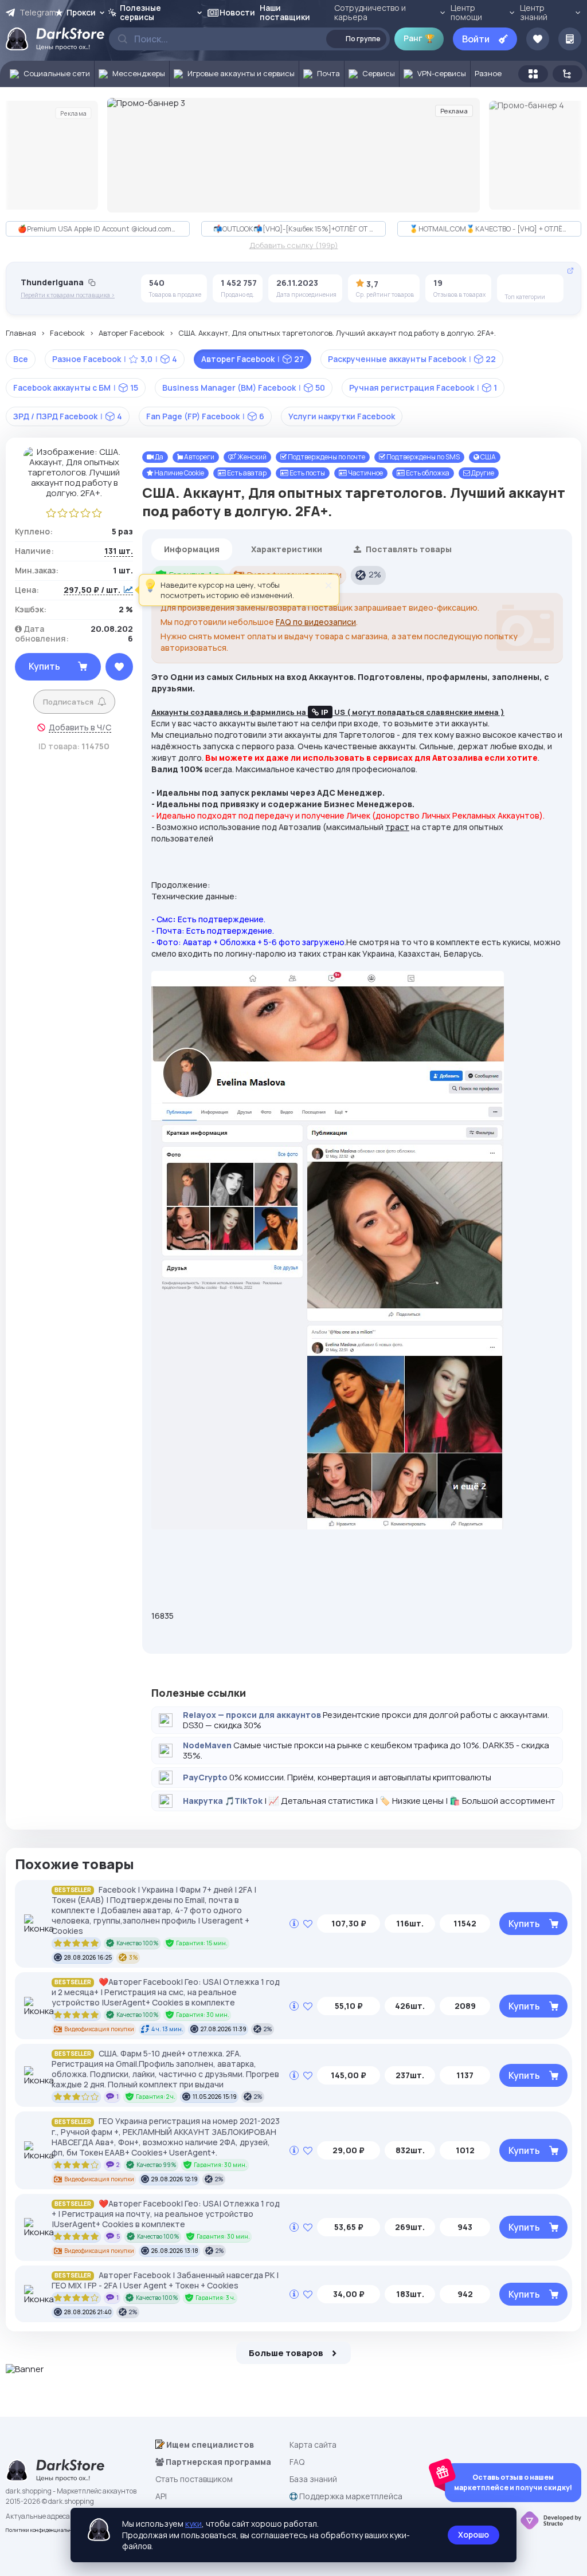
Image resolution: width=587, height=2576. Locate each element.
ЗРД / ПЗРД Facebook (68, 416)
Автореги (199, 457)
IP (325, 712)
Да (159, 457)
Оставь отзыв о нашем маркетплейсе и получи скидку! (513, 2482)
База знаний (313, 2479)
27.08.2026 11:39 (224, 2029)
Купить (44, 666)
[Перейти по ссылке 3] (293, 155)
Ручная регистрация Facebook (423, 388)
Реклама (73, 113)
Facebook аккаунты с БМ (76, 388)
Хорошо (473, 2534)
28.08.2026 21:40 (88, 2312)
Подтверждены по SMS (422, 457)
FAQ (297, 2462)
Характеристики (287, 549)
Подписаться (68, 702)
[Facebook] (514, 285)
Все (21, 359)
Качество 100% (138, 1943)
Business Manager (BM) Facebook (244, 388)
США (488, 457)
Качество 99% (156, 2165)
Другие (482, 473)
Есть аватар (246, 473)
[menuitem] (47, 74)
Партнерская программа (218, 2462)
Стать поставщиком (194, 2479)
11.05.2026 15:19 (215, 2097)
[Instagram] (531, 285)
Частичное (365, 473)
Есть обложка (427, 473)
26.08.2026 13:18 (175, 2251)
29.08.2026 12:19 (175, 2179)
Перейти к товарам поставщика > (68, 295)
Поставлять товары (408, 549)
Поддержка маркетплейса (350, 2496)
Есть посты (307, 473)
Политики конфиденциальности (44, 2530)
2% (375, 574)
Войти (476, 39)
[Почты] (549, 285)
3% (134, 1957)
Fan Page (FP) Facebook (205, 416)
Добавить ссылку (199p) (294, 246)
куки (193, 2524)
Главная (21, 333)
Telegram (37, 13)
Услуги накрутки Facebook (342, 416)
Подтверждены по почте (326, 457)
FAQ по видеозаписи (316, 622)
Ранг (419, 38)
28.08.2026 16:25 (88, 1957)
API (161, 2496)
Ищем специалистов (209, 2445)
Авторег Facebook (132, 333)
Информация (192, 549)
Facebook (67, 333)
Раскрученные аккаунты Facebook (412, 359)
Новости (237, 12)
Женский (251, 457)
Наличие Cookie (179, 473)
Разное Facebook (115, 359)
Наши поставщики (285, 12)
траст (397, 827)
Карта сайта (313, 2445)
